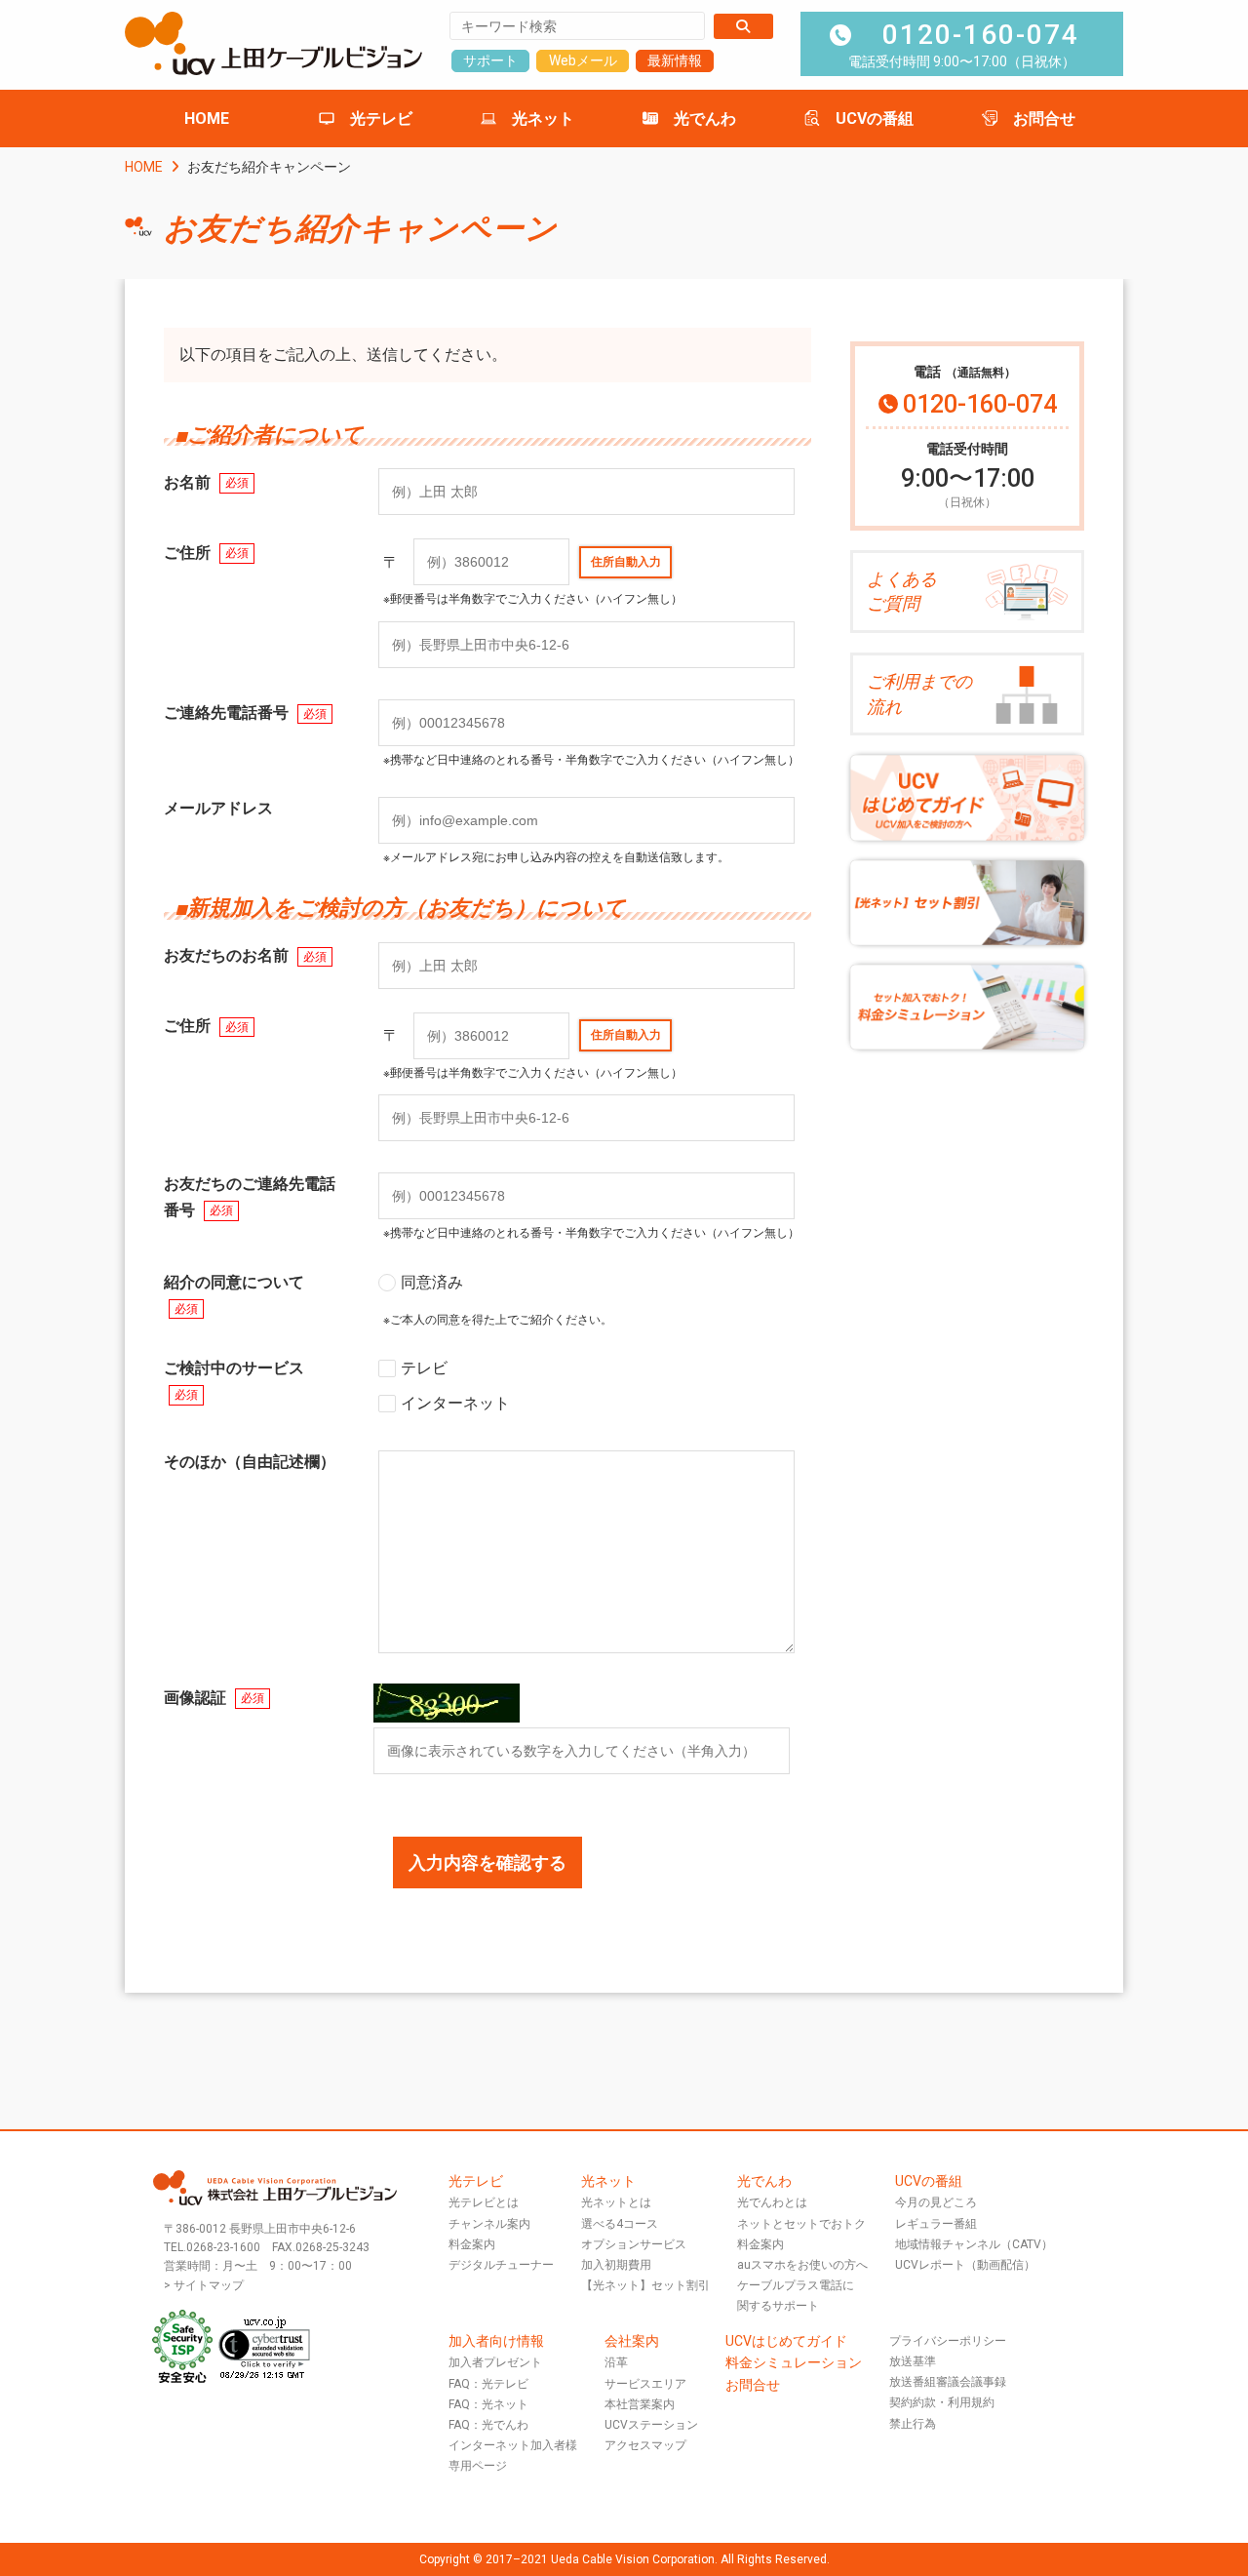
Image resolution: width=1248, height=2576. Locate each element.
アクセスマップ (645, 2445)
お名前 (206, 482)
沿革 (616, 2362)
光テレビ (381, 119)
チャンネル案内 (489, 2224)
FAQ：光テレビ (488, 2384)
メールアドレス (218, 808)
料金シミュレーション (794, 2362)
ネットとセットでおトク (801, 2224)
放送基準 (913, 2361)
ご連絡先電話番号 (245, 713)
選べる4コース (620, 2224)
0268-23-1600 (223, 2247)
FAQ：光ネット (488, 2404)
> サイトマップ (204, 2285)
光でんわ (705, 119)
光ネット (543, 119)
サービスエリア (645, 2384)
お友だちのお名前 (245, 955)
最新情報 (675, 60)
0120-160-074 (981, 35)
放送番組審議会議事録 (948, 2382)
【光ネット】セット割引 (645, 2285)
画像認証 (214, 1698)
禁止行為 (913, 2424)
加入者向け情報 (496, 2341)
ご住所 (206, 553)
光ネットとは (616, 2202)
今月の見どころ (936, 2202)
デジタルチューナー (501, 2265)
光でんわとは (772, 2202)
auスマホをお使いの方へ (802, 2265)
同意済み (432, 1282)
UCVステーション (651, 2425)
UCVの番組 (875, 119)
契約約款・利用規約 (942, 2402)
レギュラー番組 (936, 2224)
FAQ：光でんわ (488, 2425)
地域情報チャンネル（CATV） (974, 2244)
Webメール (583, 60)
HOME (207, 119)
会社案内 (632, 2341)
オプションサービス (634, 2244)
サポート (490, 60)
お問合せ (1044, 119)
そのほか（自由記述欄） (250, 1462)
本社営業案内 (640, 2404)
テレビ (424, 1368)
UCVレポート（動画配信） (965, 2265)
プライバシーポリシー (948, 2341)
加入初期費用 (616, 2265)
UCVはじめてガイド (786, 2341)
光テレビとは (484, 2202)
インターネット (455, 1403)
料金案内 (472, 2244)
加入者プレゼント (495, 2362)
